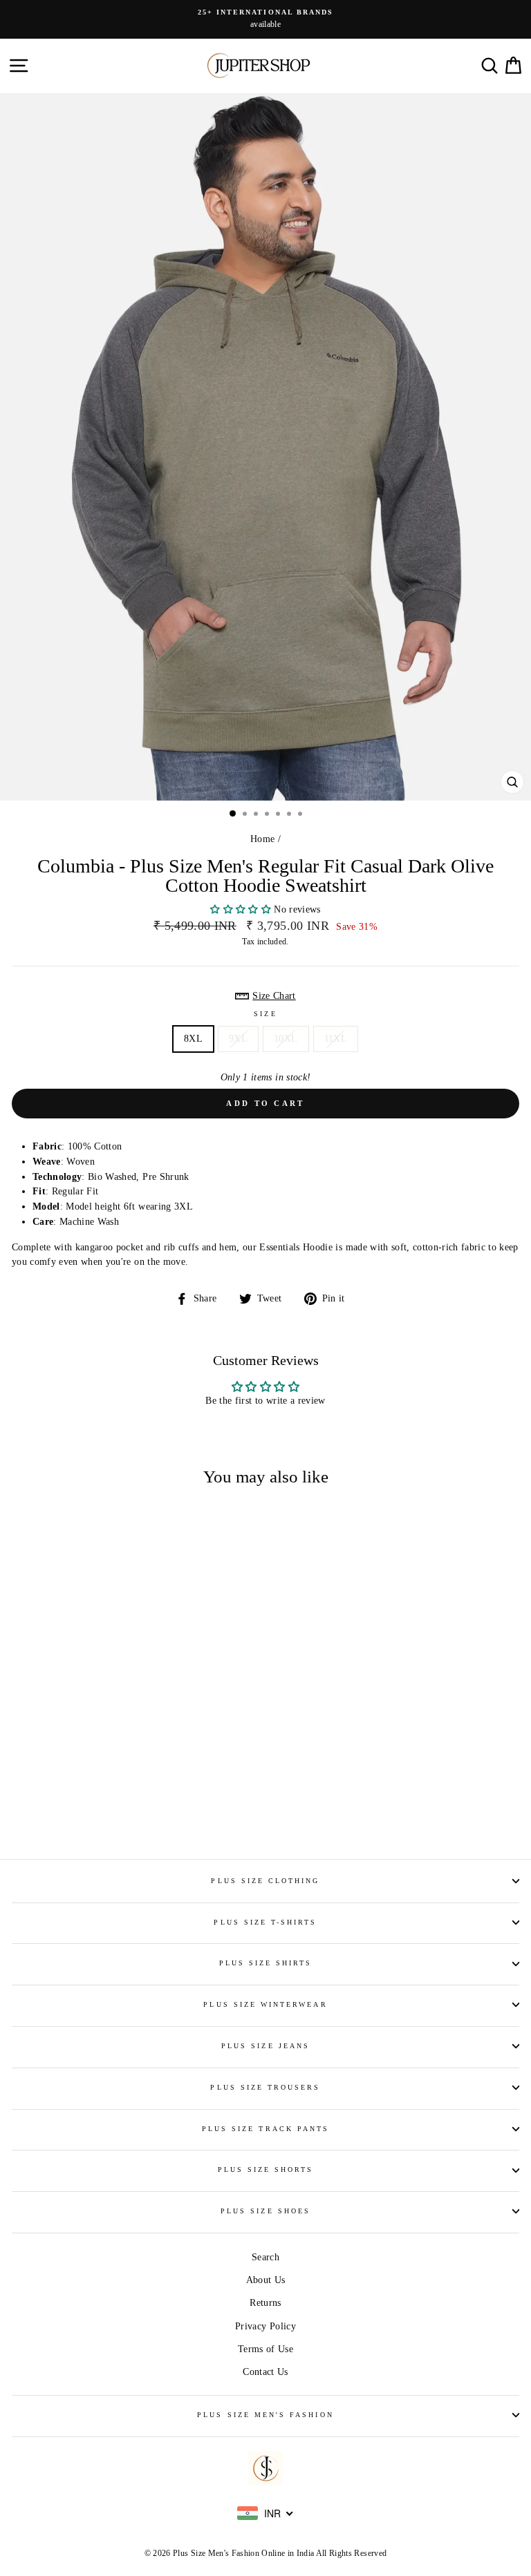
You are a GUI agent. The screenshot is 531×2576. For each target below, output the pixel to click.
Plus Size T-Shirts (265, 1922)
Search (265, 2257)
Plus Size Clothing (265, 1881)
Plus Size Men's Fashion (265, 2415)
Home (262, 839)
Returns (265, 2303)
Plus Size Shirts (266, 1963)
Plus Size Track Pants (265, 2129)
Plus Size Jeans (265, 2046)
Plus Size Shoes (265, 2211)
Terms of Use (265, 2349)
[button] (242, 909)
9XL (238, 1039)
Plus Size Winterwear (265, 2004)
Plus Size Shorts (266, 2169)
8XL (193, 1039)
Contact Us (265, 2372)
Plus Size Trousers (265, 2087)
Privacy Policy (265, 2326)
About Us (266, 2280)
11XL (336, 1039)
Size (265, 1014)
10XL (286, 1039)
